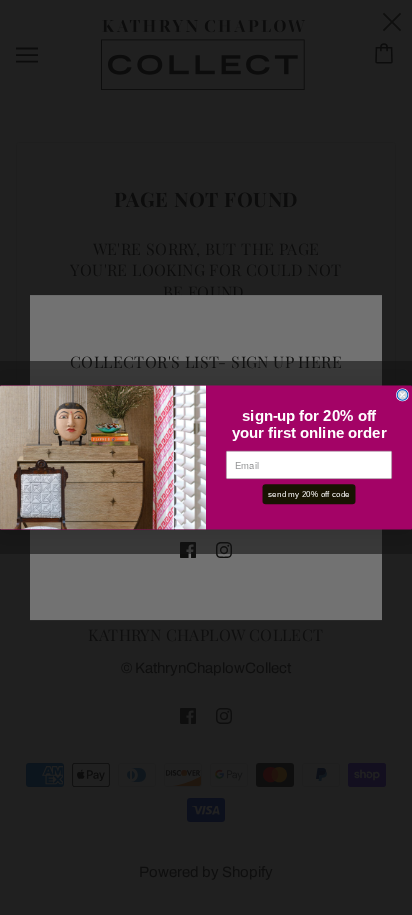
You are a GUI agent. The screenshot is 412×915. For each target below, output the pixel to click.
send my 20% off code (309, 493)
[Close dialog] (402, 395)
